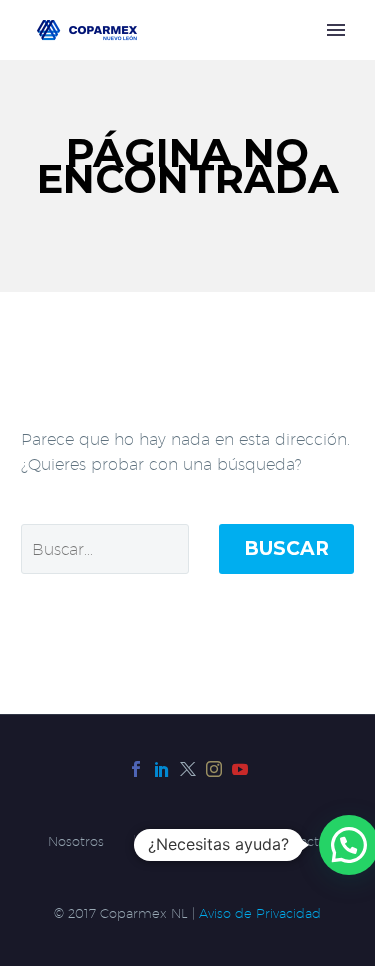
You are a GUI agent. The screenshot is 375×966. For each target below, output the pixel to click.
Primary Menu (336, 30)
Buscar (286, 548)
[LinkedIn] (162, 769)
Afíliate (187, 841)
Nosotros (76, 841)
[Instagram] (214, 769)
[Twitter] (188, 769)
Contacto (298, 841)
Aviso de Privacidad (260, 913)
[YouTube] (240, 769)
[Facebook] (136, 769)
